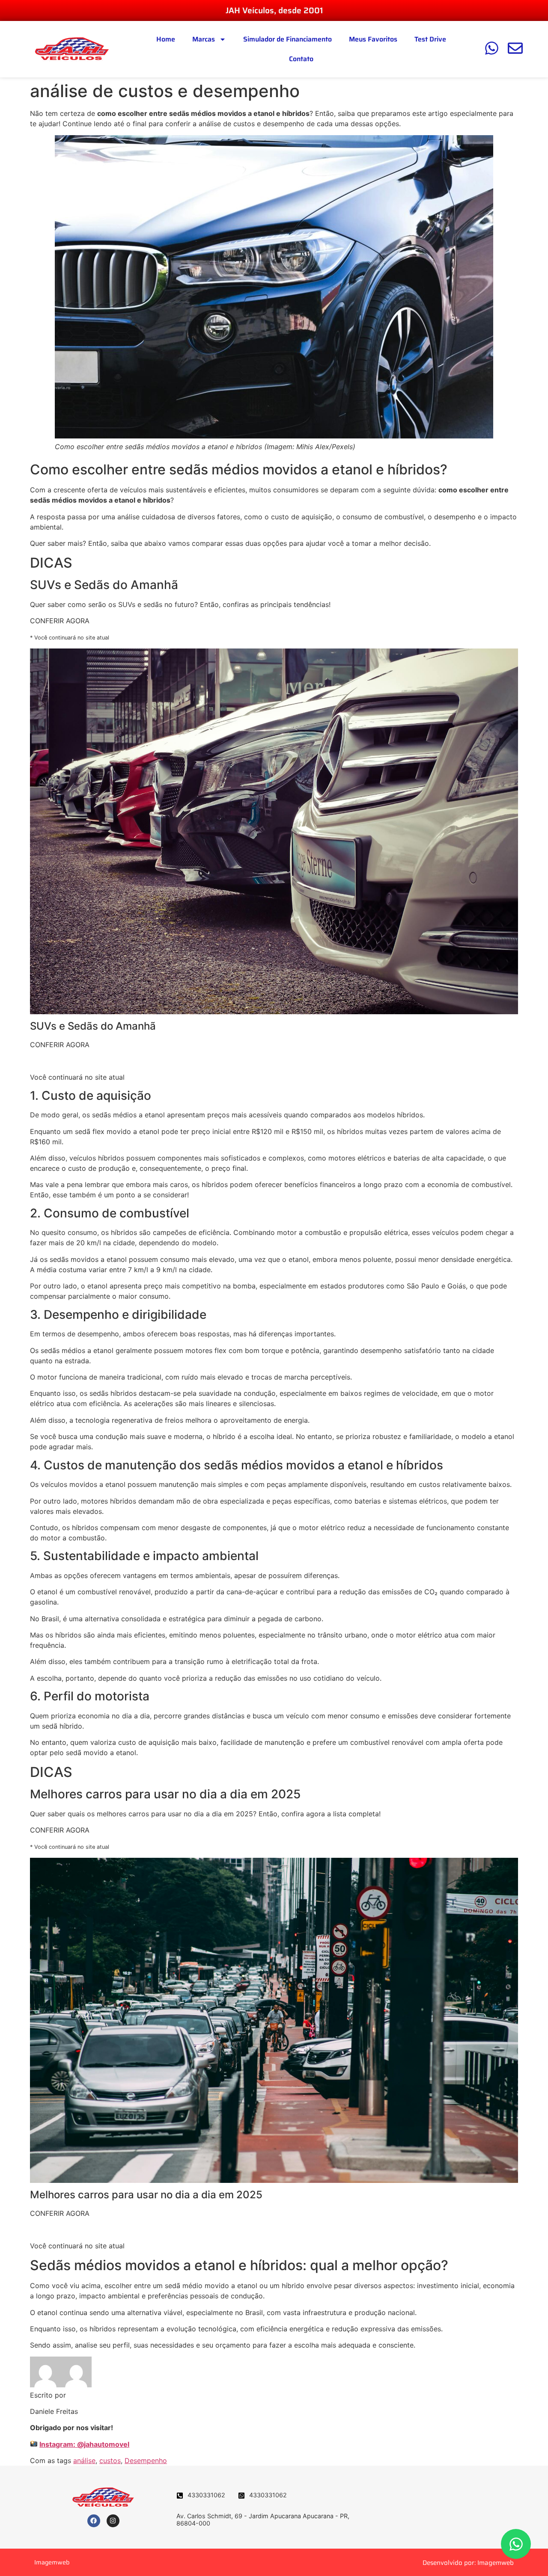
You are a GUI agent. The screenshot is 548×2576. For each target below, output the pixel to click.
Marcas (204, 39)
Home (166, 39)
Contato (301, 59)
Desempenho (146, 2461)
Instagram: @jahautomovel (84, 2444)
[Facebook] (94, 2521)
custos (110, 2461)
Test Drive (430, 39)
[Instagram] (113, 2521)
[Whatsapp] (516, 2544)
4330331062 (206, 2495)
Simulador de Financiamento (287, 39)
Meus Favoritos (373, 39)
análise (84, 2461)
